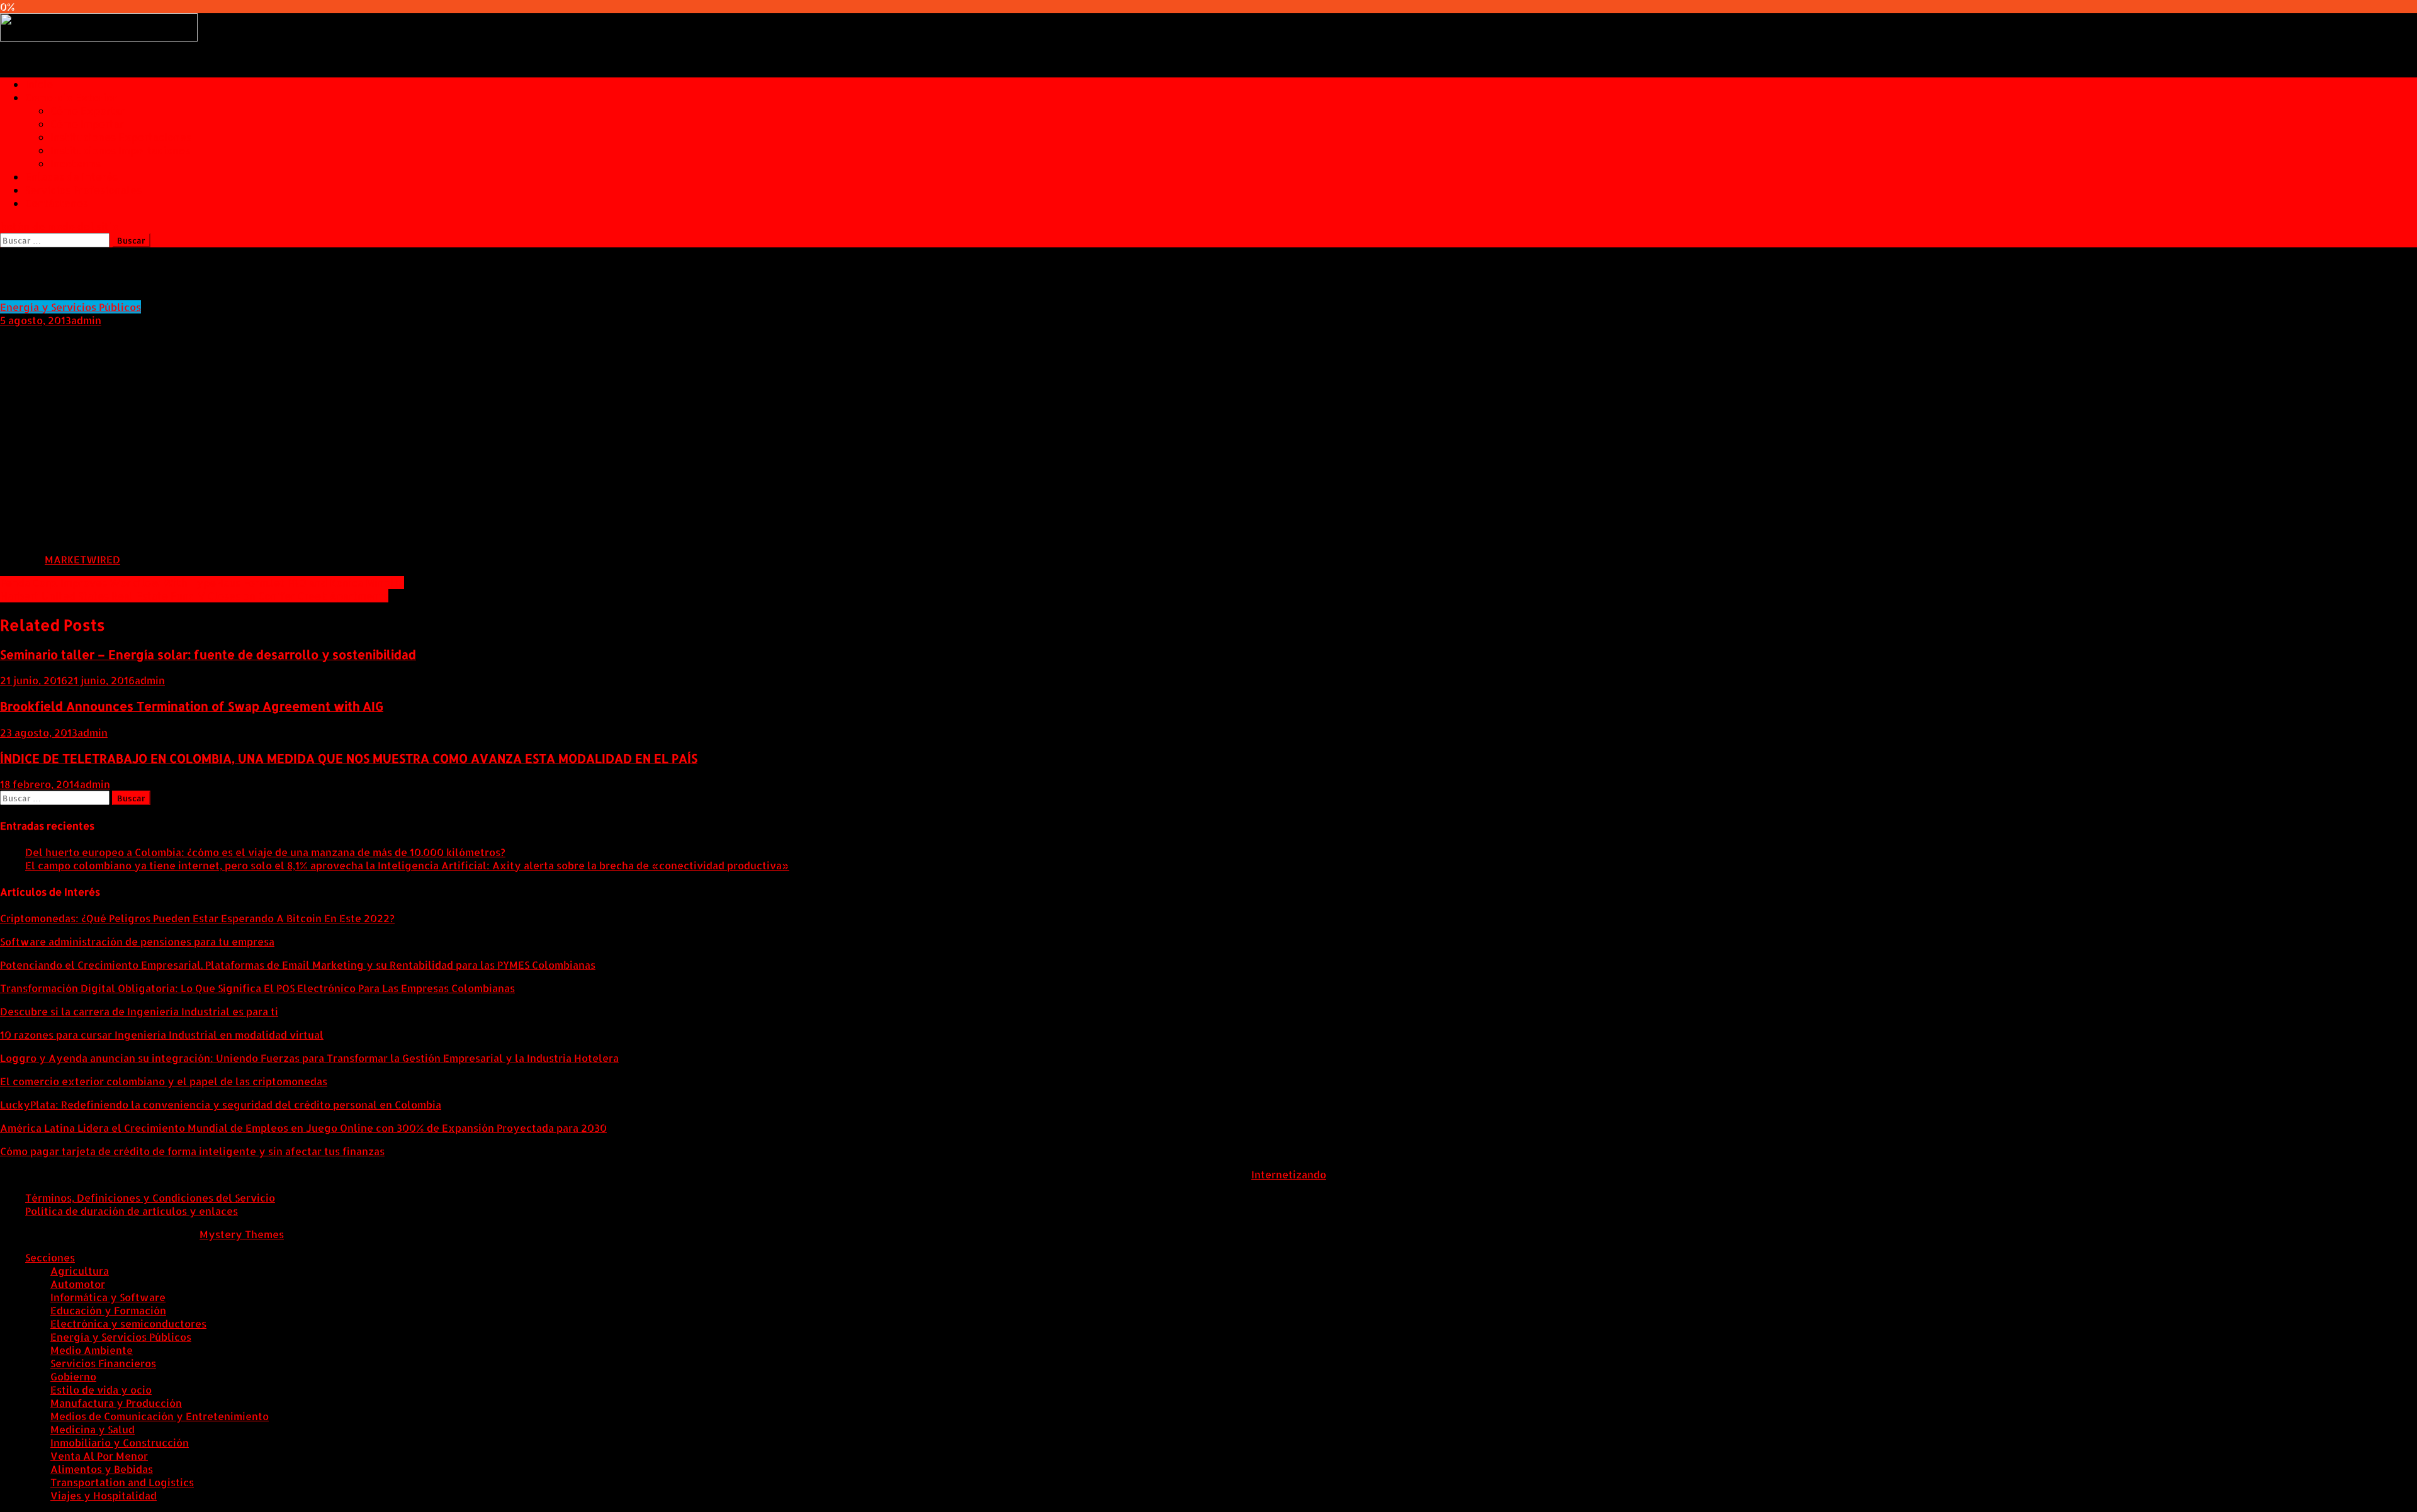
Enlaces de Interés (71, 177)
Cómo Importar (87, 124)
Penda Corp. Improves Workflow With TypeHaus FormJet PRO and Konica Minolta (202, 583)
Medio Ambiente (92, 1350)
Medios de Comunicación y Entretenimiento (160, 1416)
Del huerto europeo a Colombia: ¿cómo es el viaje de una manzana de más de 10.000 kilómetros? (265, 852)
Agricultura (80, 1271)
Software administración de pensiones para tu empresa (137, 941)
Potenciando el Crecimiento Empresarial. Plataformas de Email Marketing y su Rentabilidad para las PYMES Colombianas (298, 965)
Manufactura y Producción (116, 1403)
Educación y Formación (108, 1310)
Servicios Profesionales (83, 190)
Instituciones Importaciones (120, 150)
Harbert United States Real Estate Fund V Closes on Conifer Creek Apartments (194, 596)
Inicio (39, 84)
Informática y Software (108, 1297)
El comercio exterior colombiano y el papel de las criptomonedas (164, 1081)
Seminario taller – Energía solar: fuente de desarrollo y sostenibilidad (208, 655)
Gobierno (73, 1376)
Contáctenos (57, 203)
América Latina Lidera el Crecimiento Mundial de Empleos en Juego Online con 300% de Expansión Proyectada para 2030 (303, 1128)
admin (86, 320)
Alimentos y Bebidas (102, 1469)
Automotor (78, 1284)
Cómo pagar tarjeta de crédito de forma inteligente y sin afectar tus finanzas (192, 1151)
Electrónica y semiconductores (128, 1323)
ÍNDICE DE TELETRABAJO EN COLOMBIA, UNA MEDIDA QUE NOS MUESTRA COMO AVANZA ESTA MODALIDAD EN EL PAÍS (349, 759)
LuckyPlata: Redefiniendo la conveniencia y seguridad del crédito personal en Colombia (221, 1104)
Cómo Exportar (88, 110)
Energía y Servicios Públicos (70, 307)
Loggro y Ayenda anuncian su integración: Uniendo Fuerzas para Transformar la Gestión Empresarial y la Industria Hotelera (309, 1058)
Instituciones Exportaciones (121, 137)
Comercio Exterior (71, 97)
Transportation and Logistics (122, 1482)
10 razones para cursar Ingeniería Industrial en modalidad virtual (162, 1035)
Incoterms (76, 163)
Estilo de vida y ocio (101, 1390)
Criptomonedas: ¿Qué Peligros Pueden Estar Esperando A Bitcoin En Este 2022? (197, 918)
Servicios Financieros (103, 1363)
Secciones (50, 1257)
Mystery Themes (242, 1234)
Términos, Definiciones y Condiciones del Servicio (150, 1198)
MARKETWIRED (82, 559)
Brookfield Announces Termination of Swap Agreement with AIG (192, 706)
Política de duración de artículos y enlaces (132, 1211)
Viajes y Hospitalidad (104, 1495)
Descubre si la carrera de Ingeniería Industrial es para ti (139, 1011)
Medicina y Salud (93, 1429)
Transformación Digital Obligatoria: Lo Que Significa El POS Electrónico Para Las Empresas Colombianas (257, 988)
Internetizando (1289, 1174)
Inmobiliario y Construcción (120, 1442)
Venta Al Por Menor (99, 1456)
